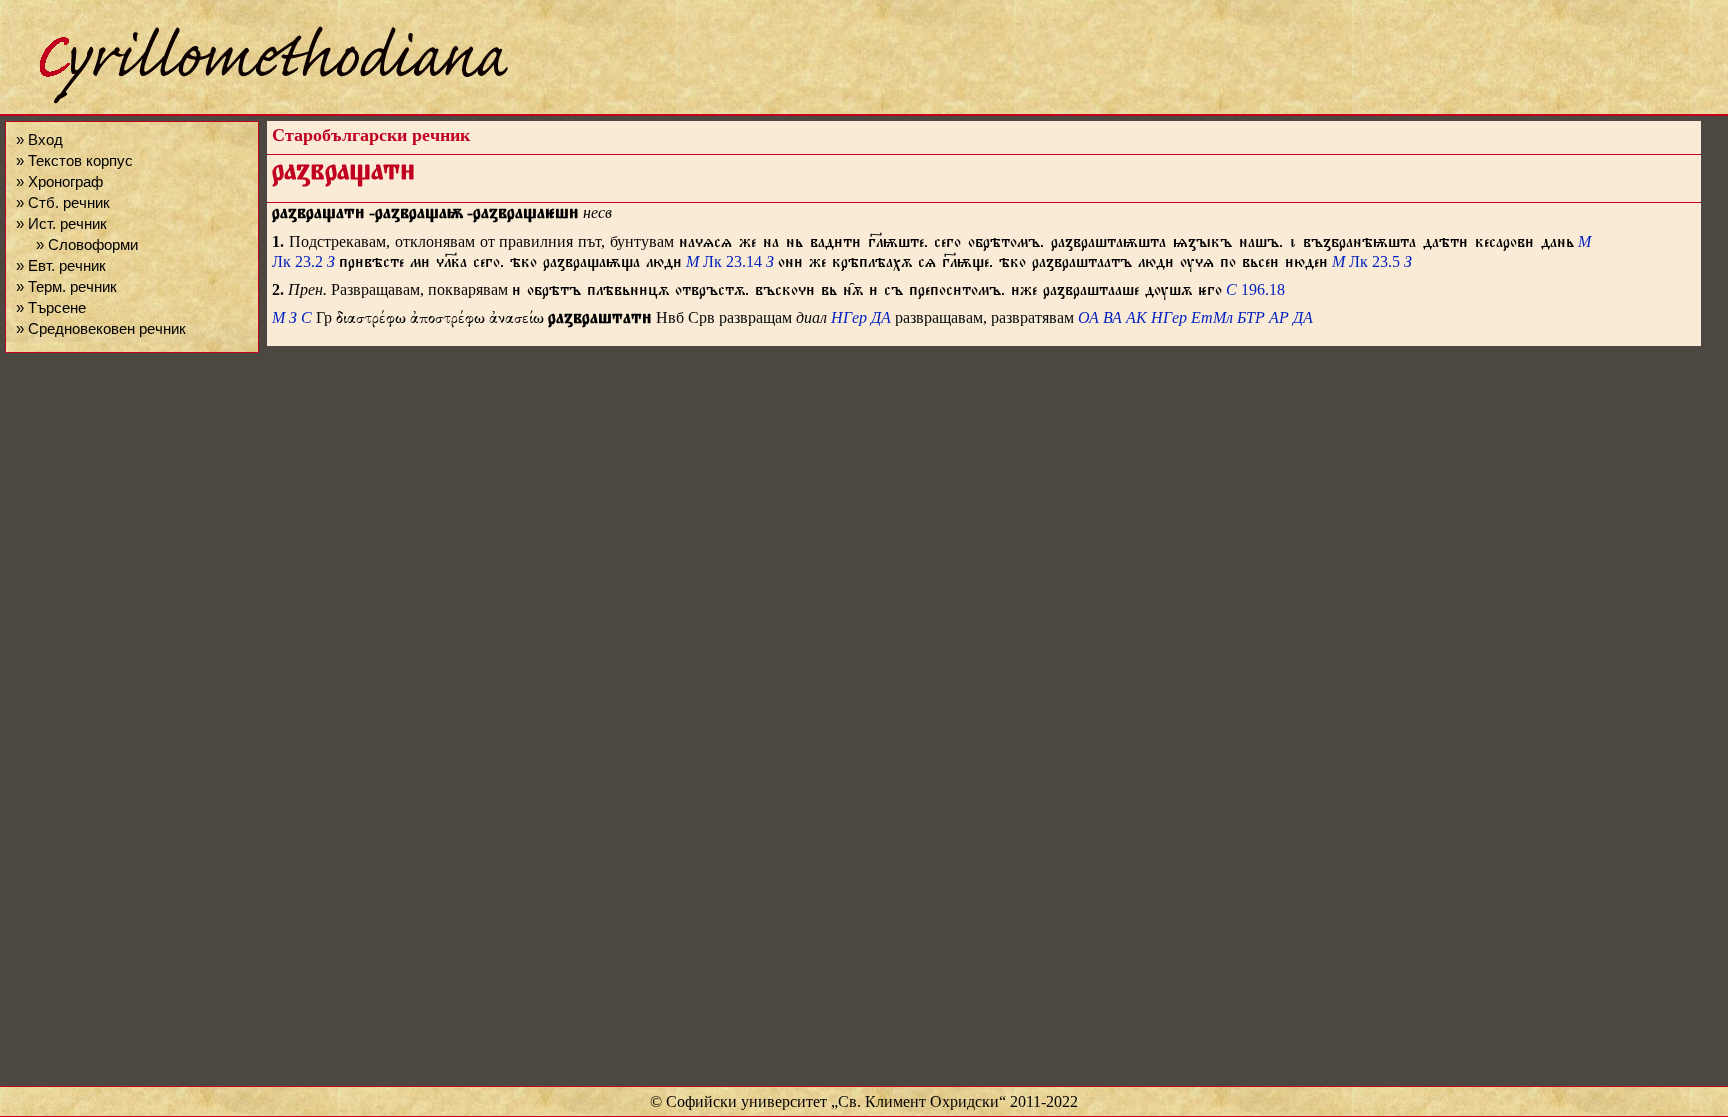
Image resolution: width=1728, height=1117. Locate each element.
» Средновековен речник (101, 328)
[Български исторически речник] (256, 100)
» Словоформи (87, 244)
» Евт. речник (61, 265)
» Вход (39, 139)
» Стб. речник (63, 202)
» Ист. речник (61, 223)
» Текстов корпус (74, 160)
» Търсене (51, 307)
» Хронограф (59, 181)
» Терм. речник (66, 286)
